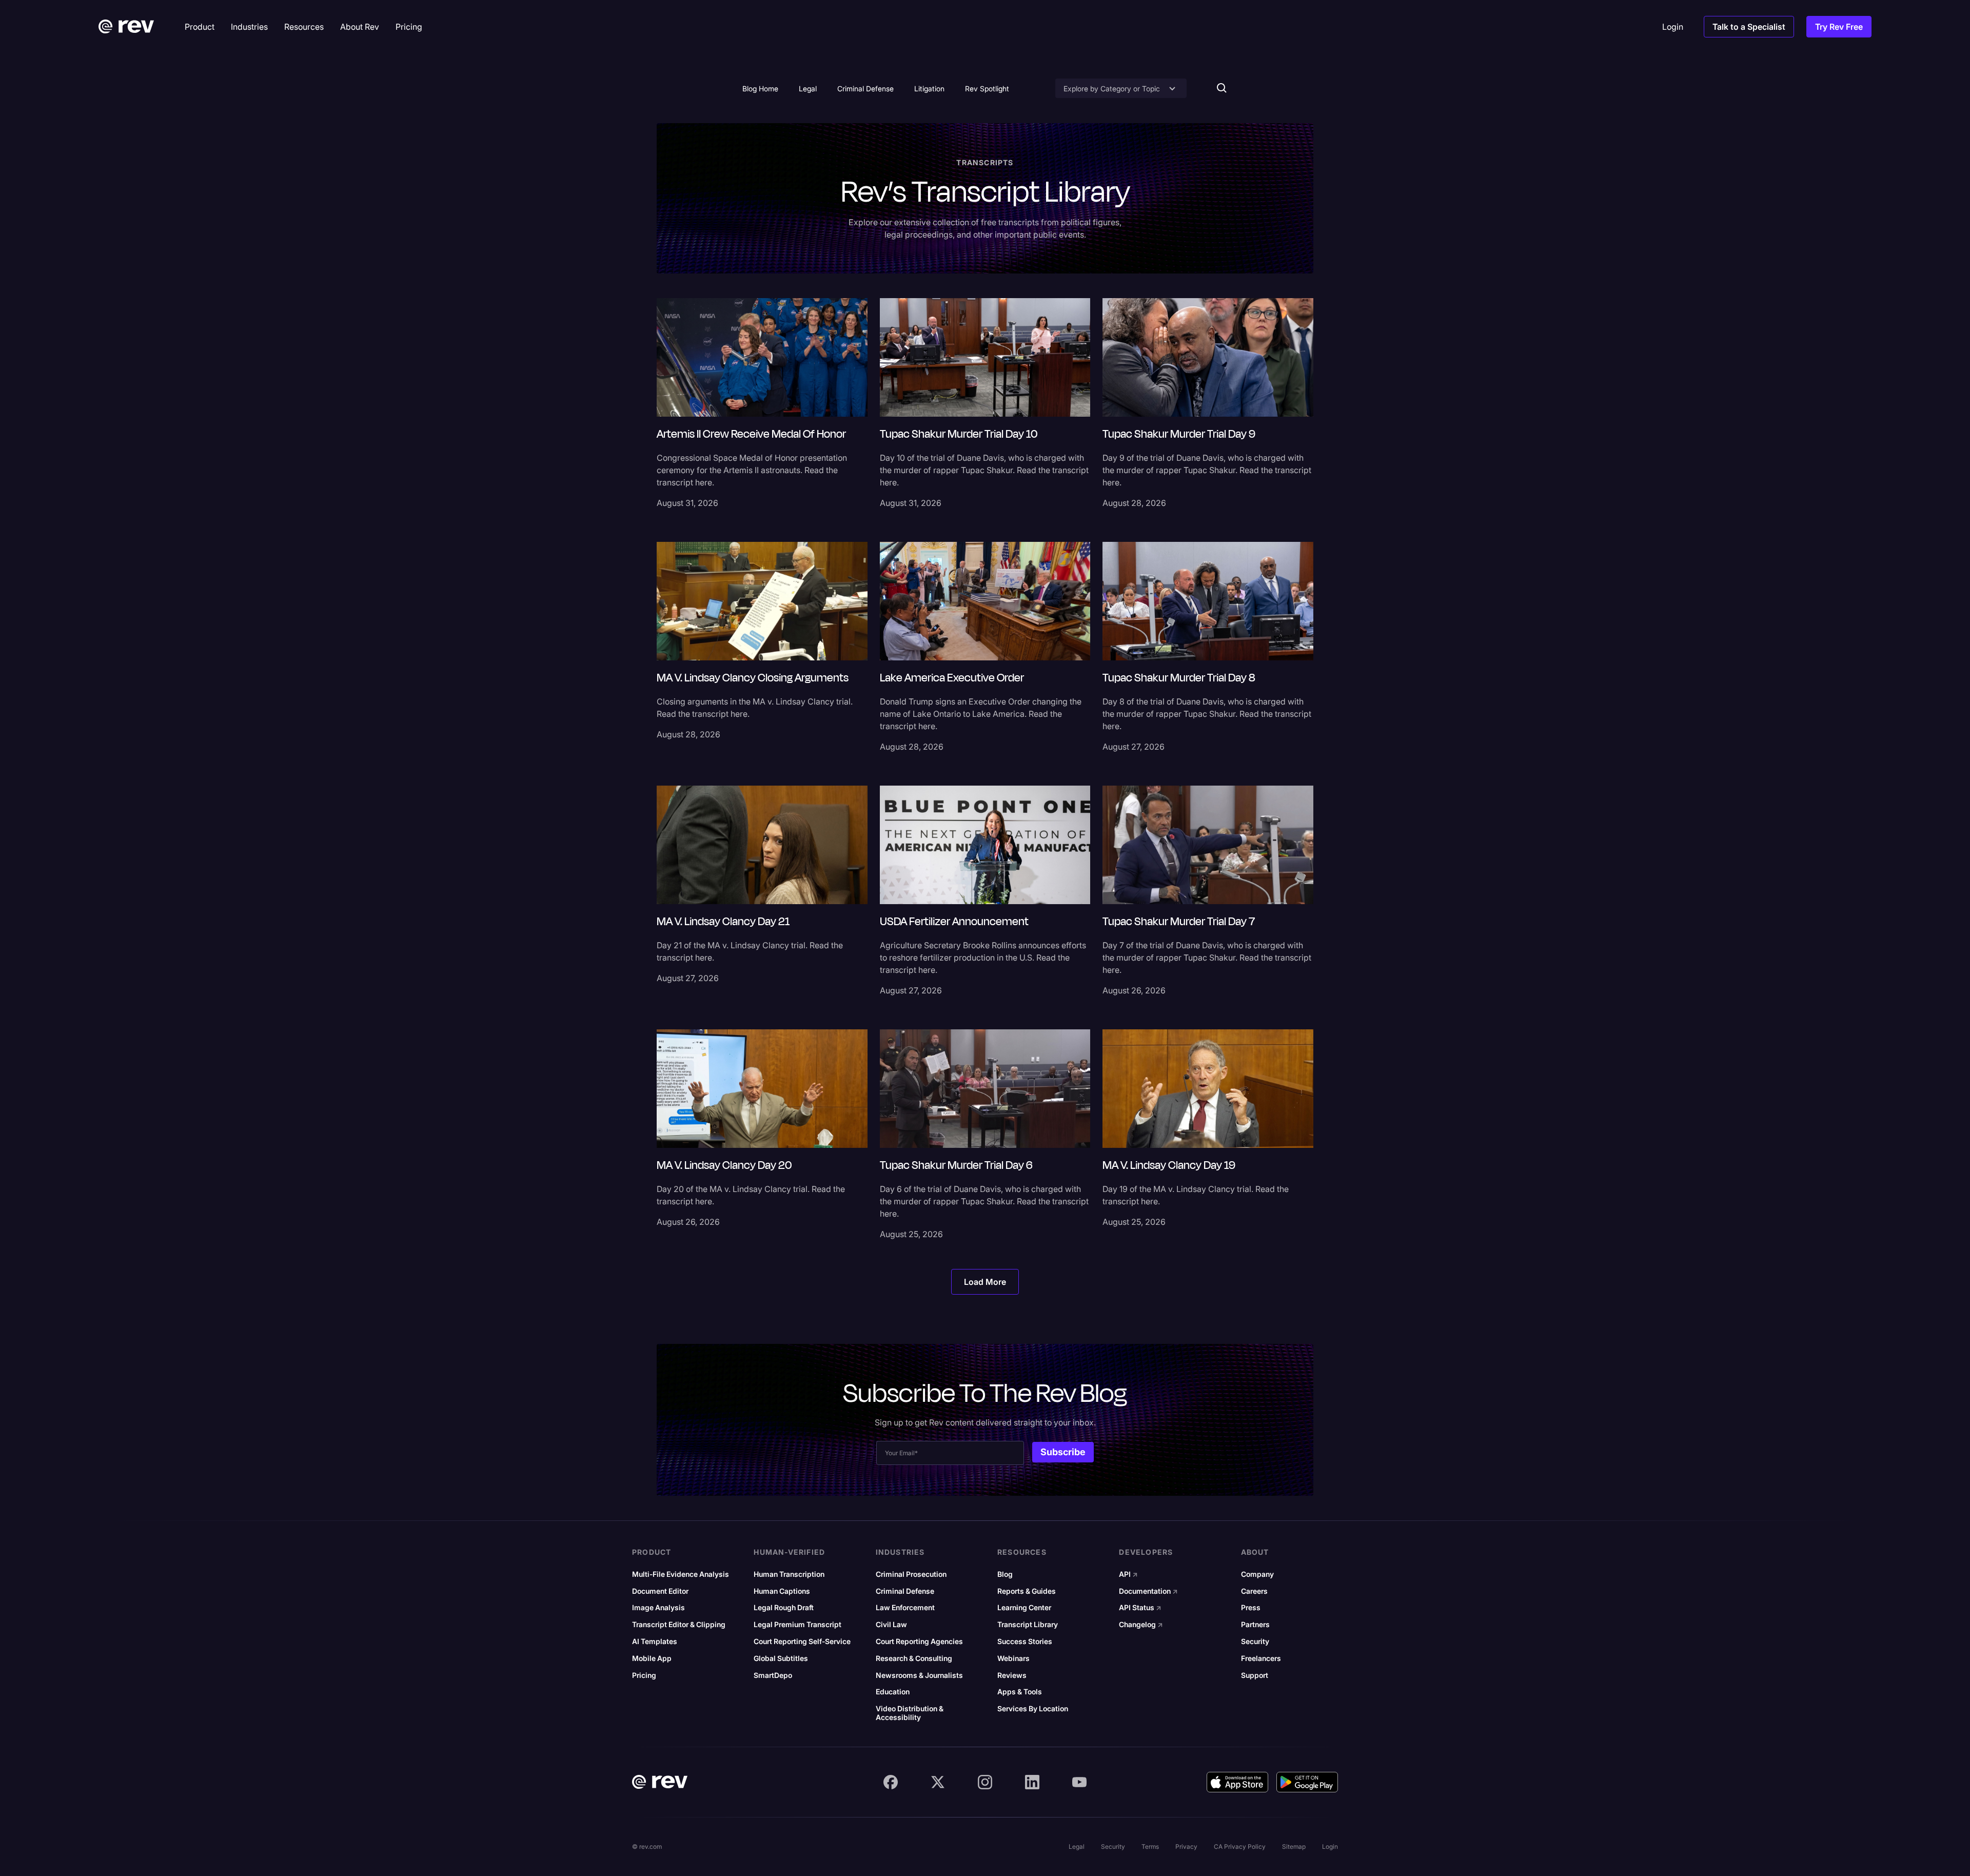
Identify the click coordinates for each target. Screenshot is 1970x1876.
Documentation (1148, 1591)
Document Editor (660, 1591)
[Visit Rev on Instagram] (985, 1782)
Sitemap (1294, 1846)
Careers (1254, 1591)
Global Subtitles (781, 1658)
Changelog (1141, 1625)
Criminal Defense (865, 89)
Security (1255, 1641)
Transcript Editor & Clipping (679, 1625)
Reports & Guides (1027, 1591)
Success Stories (1025, 1641)
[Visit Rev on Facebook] (891, 1782)
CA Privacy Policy (1240, 1846)
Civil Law (891, 1625)
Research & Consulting (914, 1658)
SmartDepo (773, 1675)
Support (1255, 1675)
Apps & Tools (1020, 1692)
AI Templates (655, 1641)
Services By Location (1033, 1709)
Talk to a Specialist (1749, 27)
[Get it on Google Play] (1307, 1782)
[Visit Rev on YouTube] (1079, 1782)
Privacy (1186, 1846)
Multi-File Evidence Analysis (681, 1574)
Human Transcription (789, 1574)
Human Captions (782, 1591)
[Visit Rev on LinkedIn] (1032, 1782)
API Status (1140, 1608)
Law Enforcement (905, 1608)
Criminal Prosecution (911, 1574)
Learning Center (1024, 1608)
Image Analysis (658, 1608)
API (1128, 1574)
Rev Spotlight (987, 89)
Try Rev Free (1839, 27)
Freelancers (1261, 1658)
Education (893, 1692)
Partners (1255, 1625)
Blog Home (760, 89)
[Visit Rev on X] (938, 1782)
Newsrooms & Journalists (919, 1675)
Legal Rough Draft (784, 1608)
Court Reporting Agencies (919, 1641)
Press (1251, 1608)
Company (1257, 1574)
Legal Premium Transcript (797, 1625)
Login (1330, 1846)
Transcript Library (1028, 1625)
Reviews (1012, 1675)
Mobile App (652, 1658)
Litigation (929, 89)
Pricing (644, 1675)
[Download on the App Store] (1237, 1782)
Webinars (1013, 1658)
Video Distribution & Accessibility (910, 1713)
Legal (808, 89)
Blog (1005, 1574)
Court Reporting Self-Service (802, 1641)
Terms (1150, 1846)
